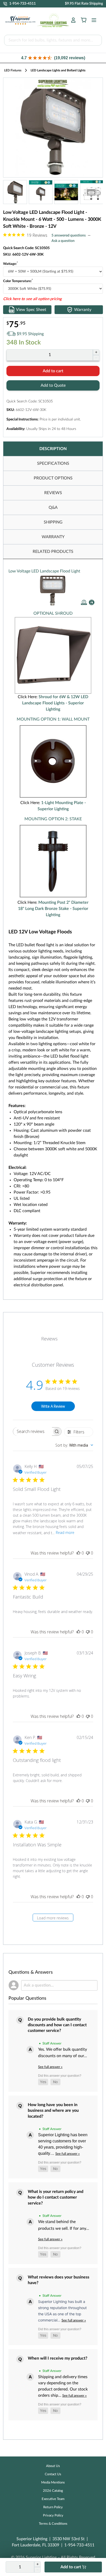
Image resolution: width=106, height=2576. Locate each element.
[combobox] (74, 1445)
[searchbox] (32, 1431)
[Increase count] (96, 352)
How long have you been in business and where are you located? (53, 2111)
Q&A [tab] (53, 508)
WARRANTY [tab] (53, 537)
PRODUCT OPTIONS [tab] (53, 478)
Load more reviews (53, 1918)
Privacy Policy (53, 2516)
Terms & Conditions (53, 2524)
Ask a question (63, 241)
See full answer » (50, 2067)
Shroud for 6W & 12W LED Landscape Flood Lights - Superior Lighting (55, 703)
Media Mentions (53, 2483)
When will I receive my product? (58, 2358)
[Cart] (84, 20)
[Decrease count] (96, 358)
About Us (53, 2466)
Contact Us (53, 2474)
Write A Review (53, 1406)
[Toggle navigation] (92, 20)
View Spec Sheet (31, 310)
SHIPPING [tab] (53, 522)
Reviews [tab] (49, 1339)
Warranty (83, 310)
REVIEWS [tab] (53, 493)
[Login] (73, 20)
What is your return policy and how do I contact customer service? (56, 2197)
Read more (65, 1532)
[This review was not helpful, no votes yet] (88, 1553)
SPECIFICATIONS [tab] (53, 463)
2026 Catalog (53, 2491)
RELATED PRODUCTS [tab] (53, 552)
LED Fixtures (13, 70)
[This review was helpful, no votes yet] (78, 1553)
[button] (53, 58)
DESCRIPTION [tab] (53, 449)
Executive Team (53, 2499)
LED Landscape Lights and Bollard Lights (58, 70)
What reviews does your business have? (59, 2280)
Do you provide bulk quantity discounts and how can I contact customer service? (57, 2025)
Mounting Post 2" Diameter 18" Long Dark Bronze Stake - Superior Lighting (53, 909)
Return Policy (53, 2507)
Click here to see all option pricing (32, 299)
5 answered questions (69, 235)
